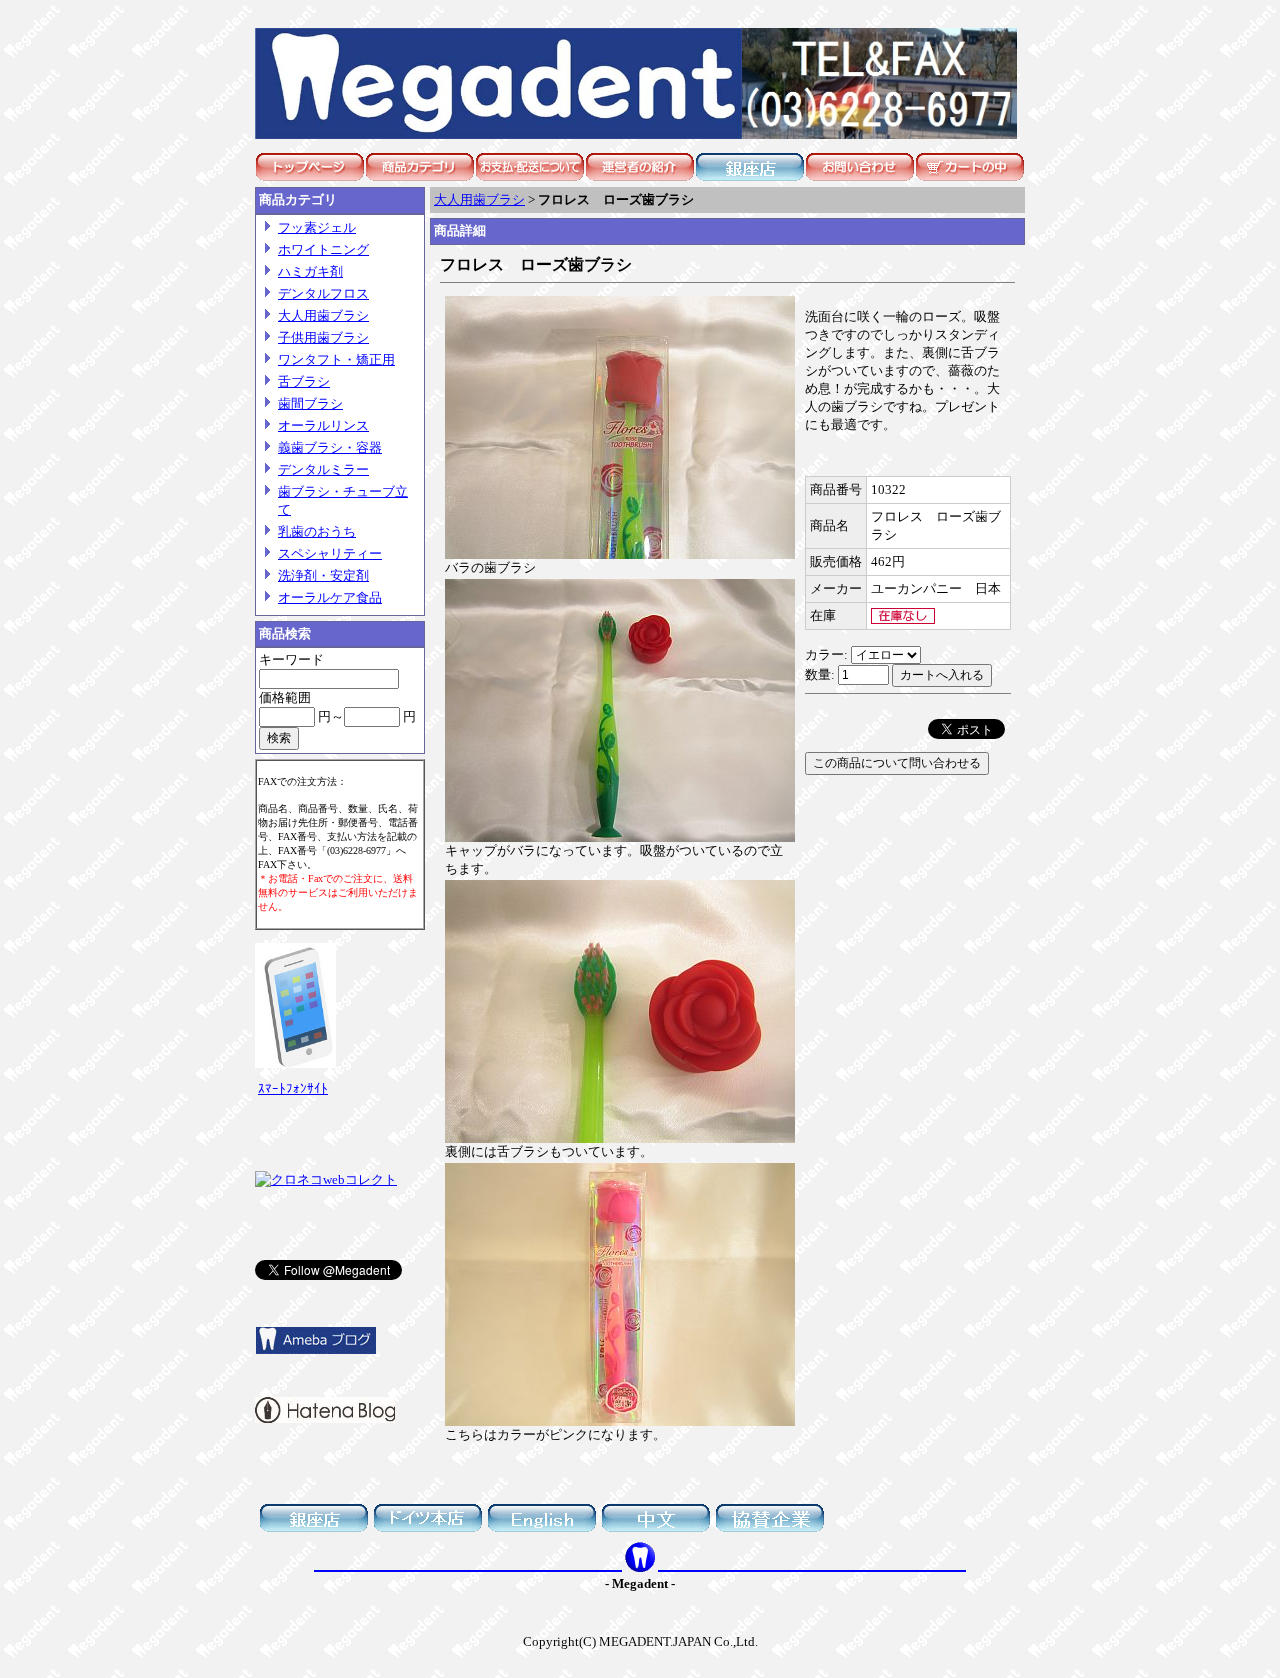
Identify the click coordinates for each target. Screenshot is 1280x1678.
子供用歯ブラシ (323, 337)
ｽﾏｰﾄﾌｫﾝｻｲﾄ (293, 1088)
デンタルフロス (323, 293)
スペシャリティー (330, 553)
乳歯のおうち (317, 531)
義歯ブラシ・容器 (330, 447)
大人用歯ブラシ (323, 315)
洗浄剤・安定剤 (323, 575)
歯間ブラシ (310, 403)
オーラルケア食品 (330, 597)
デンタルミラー (323, 469)
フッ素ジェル (317, 227)
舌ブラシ (304, 381)
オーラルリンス (323, 425)
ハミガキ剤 (310, 271)
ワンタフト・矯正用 (336, 359)
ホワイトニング (323, 249)
